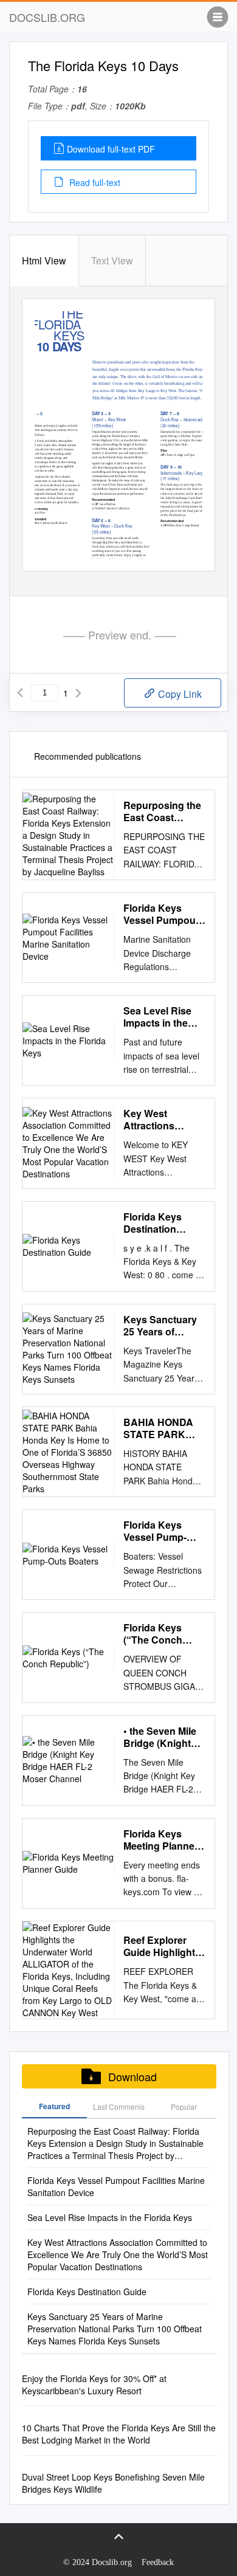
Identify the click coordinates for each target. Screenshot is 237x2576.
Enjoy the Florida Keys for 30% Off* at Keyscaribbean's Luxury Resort (94, 2385)
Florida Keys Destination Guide (153, 1223)
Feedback (158, 2562)
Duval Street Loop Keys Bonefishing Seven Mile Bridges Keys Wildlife (113, 2483)
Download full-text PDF (111, 149)
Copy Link (179, 694)
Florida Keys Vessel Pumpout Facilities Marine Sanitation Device (164, 914)
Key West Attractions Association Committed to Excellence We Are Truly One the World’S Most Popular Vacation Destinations (163, 1120)
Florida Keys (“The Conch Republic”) (153, 1634)
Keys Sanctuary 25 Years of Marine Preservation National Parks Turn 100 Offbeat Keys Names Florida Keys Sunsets (161, 1326)
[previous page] (20, 693)
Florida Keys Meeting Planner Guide (161, 1840)
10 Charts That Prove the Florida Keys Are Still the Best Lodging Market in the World (119, 2434)
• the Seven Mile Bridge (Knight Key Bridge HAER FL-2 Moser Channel (160, 1737)
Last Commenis (119, 2106)
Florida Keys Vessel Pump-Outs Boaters (155, 1531)
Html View (44, 260)
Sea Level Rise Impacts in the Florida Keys (157, 1017)
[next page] (78, 693)
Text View (112, 260)
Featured (54, 2106)
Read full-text (94, 182)
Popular (184, 2106)
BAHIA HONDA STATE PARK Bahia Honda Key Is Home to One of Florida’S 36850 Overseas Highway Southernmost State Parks (164, 1428)
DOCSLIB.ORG (47, 17)
